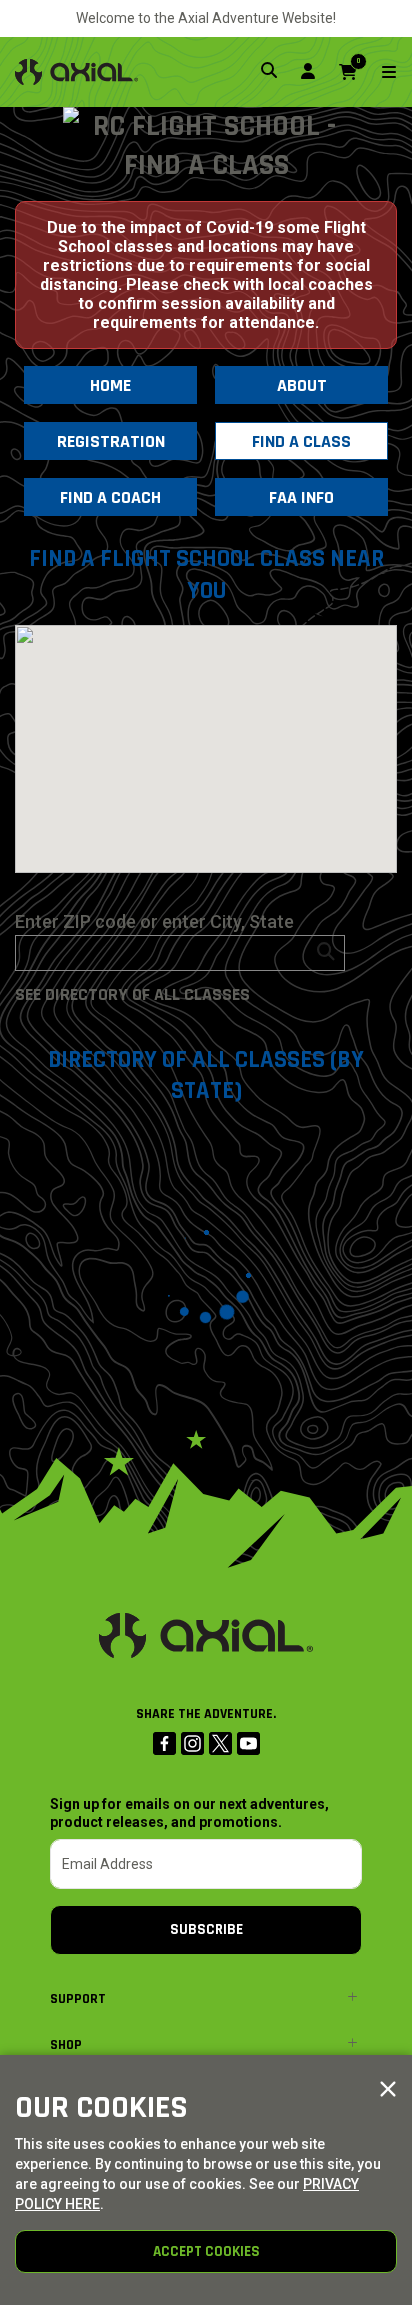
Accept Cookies (206, 2251)
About (302, 385)
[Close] (388, 2090)
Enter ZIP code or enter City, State (154, 922)
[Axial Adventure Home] (76, 72)
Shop (66, 2045)
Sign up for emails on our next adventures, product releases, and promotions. (189, 1813)
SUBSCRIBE (206, 1929)
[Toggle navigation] (377, 72)
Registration (111, 441)
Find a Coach (110, 497)
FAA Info (301, 497)
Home (110, 385)
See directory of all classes (132, 994)
